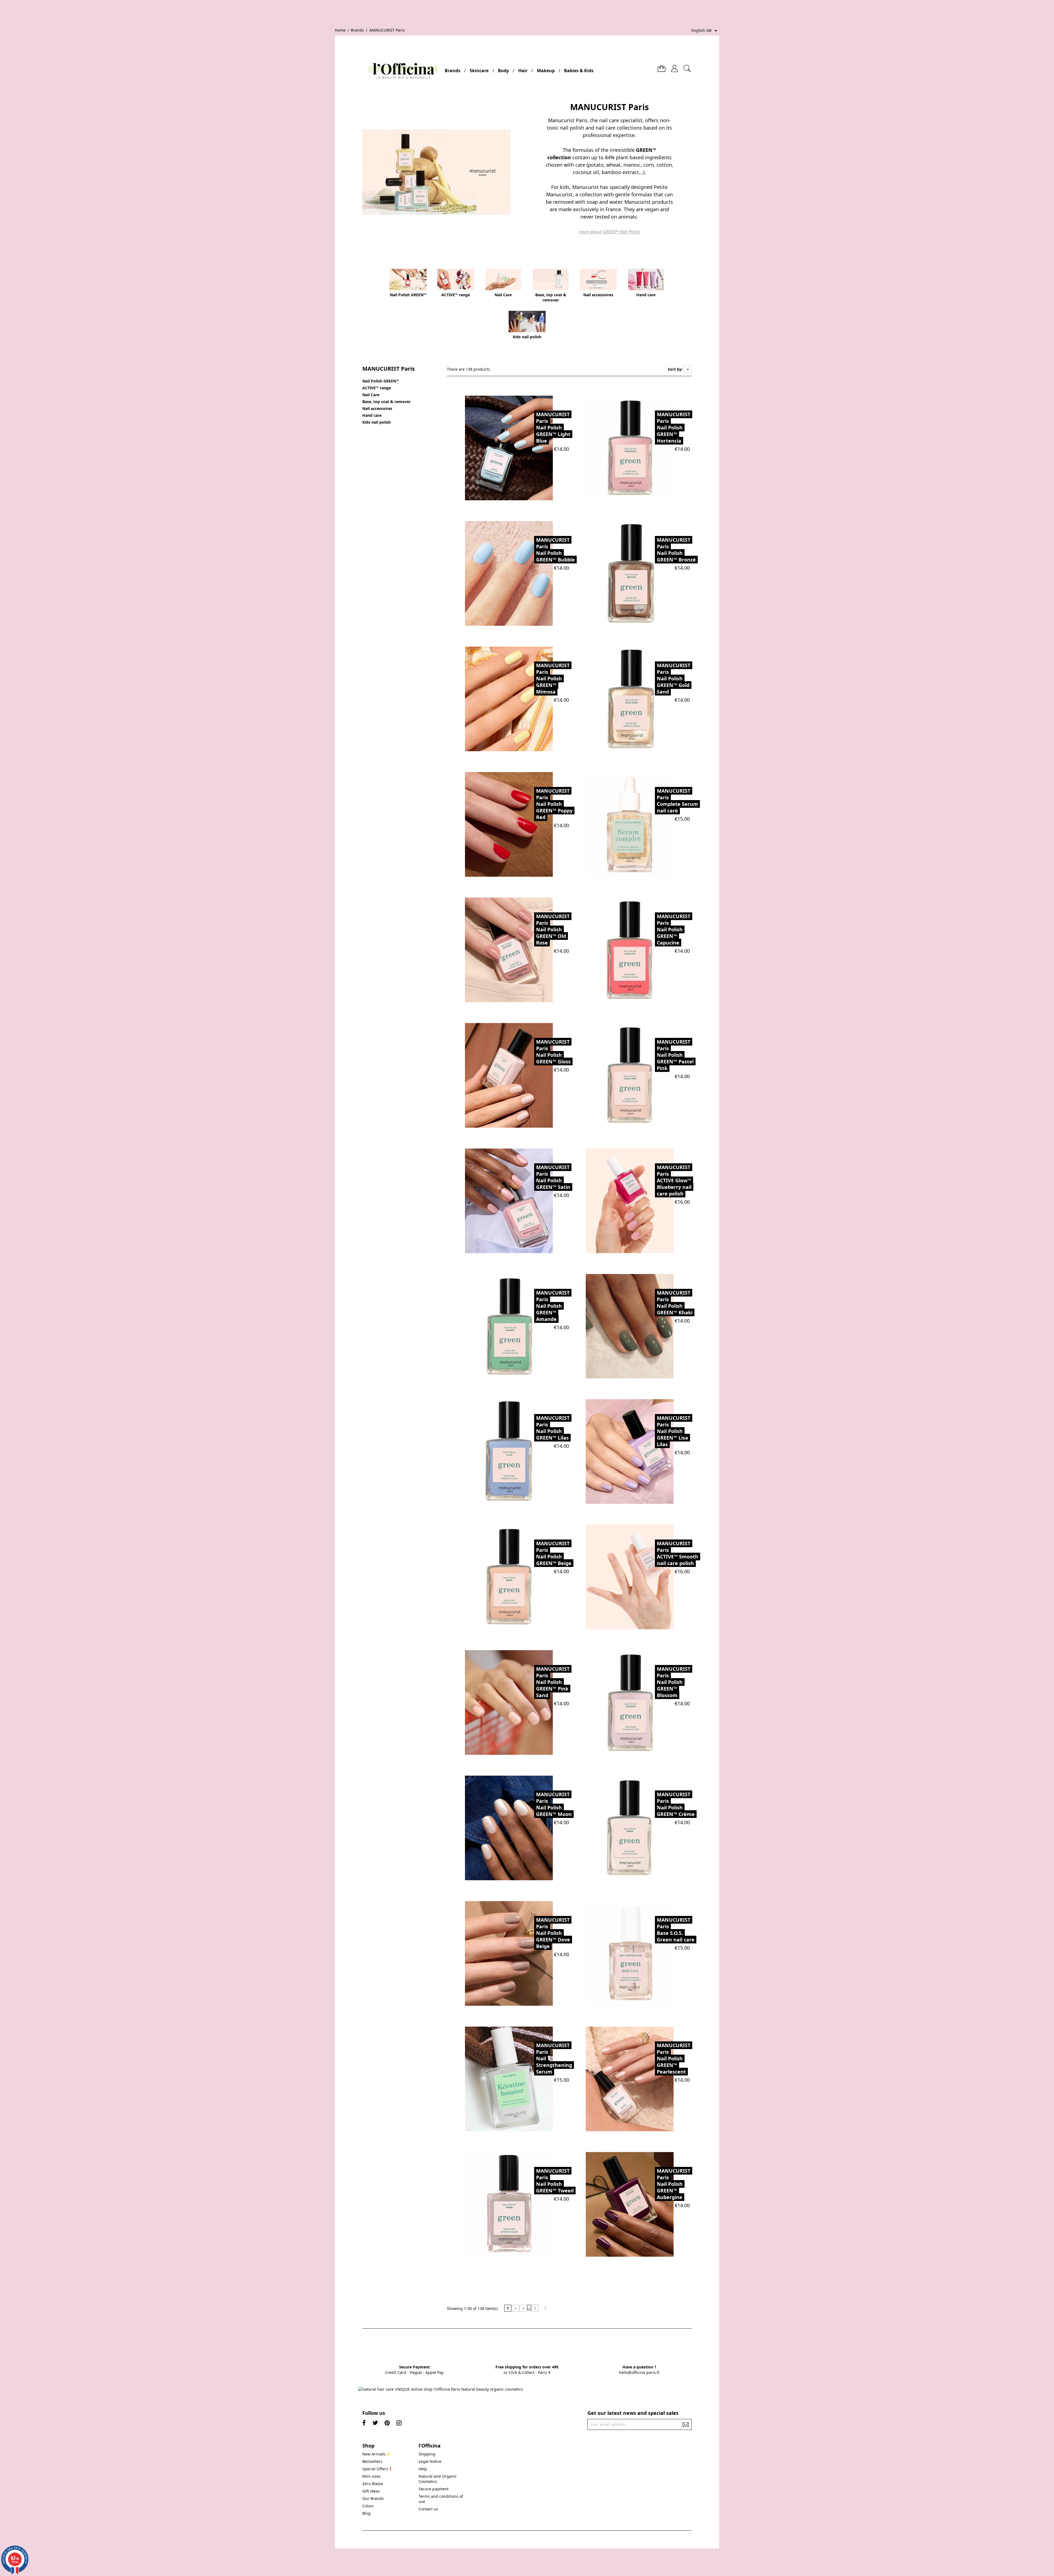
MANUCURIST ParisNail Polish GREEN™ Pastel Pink (675, 1055)
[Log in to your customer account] (674, 66)
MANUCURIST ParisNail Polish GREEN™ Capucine (674, 929)
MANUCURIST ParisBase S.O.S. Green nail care (676, 1930)
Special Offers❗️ (378, 2469)
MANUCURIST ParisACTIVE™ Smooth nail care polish (678, 1553)
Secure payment (434, 2489)
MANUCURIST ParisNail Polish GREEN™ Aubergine (674, 2184)
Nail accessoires (377, 408)
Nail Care (371, 395)
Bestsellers (372, 2461)
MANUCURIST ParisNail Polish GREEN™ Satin (553, 1177)
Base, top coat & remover (386, 402)
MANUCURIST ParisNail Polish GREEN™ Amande (553, 1306)
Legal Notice (430, 2461)
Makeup (546, 71)
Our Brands (373, 2498)
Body (503, 71)
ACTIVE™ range (377, 388)
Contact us (428, 2509)
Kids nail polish (377, 422)
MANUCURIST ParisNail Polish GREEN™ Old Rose (553, 929)
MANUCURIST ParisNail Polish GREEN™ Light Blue (553, 428)
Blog (366, 2513)
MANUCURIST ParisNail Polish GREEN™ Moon (554, 1804)
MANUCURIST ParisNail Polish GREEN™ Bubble (555, 550)
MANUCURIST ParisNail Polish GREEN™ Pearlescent (674, 2058)
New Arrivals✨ (376, 2454)
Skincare (479, 71)
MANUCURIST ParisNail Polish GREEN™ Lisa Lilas (674, 1431)
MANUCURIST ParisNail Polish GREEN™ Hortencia (674, 428)
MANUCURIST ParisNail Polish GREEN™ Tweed (555, 2181)
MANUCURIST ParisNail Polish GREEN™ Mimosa (553, 678)
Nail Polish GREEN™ (381, 381)
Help (423, 2469)
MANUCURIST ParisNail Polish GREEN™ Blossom (674, 1682)
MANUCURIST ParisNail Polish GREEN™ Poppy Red (554, 804)
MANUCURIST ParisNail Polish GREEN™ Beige (554, 1553)
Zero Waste (373, 2484)
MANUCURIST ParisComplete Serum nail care (677, 801)
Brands (452, 71)
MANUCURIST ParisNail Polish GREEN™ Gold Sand (674, 678)
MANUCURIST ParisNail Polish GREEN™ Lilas (553, 1428)
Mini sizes (372, 2476)
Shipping (427, 2454)
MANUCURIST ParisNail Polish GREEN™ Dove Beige (553, 1933)
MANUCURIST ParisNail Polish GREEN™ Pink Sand (553, 1682)
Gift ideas (371, 2491)
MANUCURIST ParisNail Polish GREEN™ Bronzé (676, 550)
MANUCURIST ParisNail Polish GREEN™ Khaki (675, 1303)
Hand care (372, 415)
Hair (523, 71)
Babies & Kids (579, 71)
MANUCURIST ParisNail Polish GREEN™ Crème (676, 1804)
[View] (522, 448)
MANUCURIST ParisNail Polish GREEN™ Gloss (553, 1052)
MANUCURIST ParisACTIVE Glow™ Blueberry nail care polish (674, 1180)
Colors (368, 2506)
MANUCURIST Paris (389, 369)
